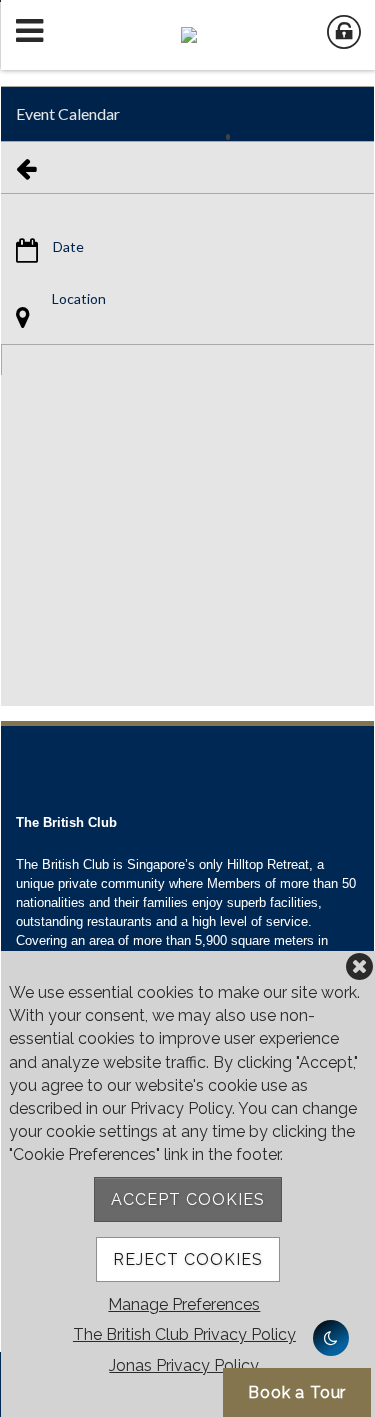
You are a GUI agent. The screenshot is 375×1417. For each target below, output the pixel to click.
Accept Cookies (188, 1199)
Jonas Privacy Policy (184, 1365)
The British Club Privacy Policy (184, 1334)
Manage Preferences (184, 1304)
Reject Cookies (188, 1259)
